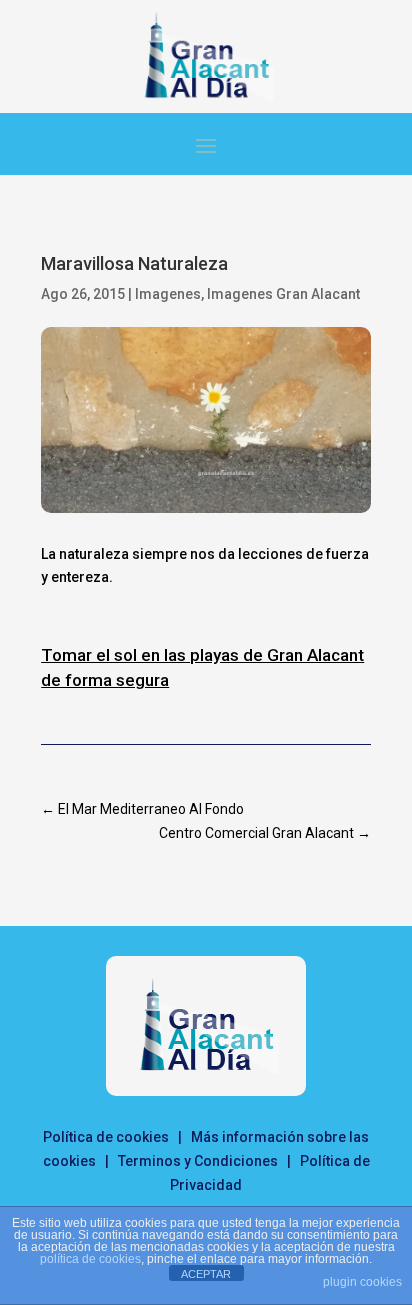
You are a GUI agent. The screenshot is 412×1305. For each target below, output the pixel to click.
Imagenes (168, 294)
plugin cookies (362, 1282)
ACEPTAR (206, 1274)
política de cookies (90, 1259)
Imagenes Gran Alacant (283, 294)
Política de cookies (106, 1137)
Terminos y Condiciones (198, 1161)
